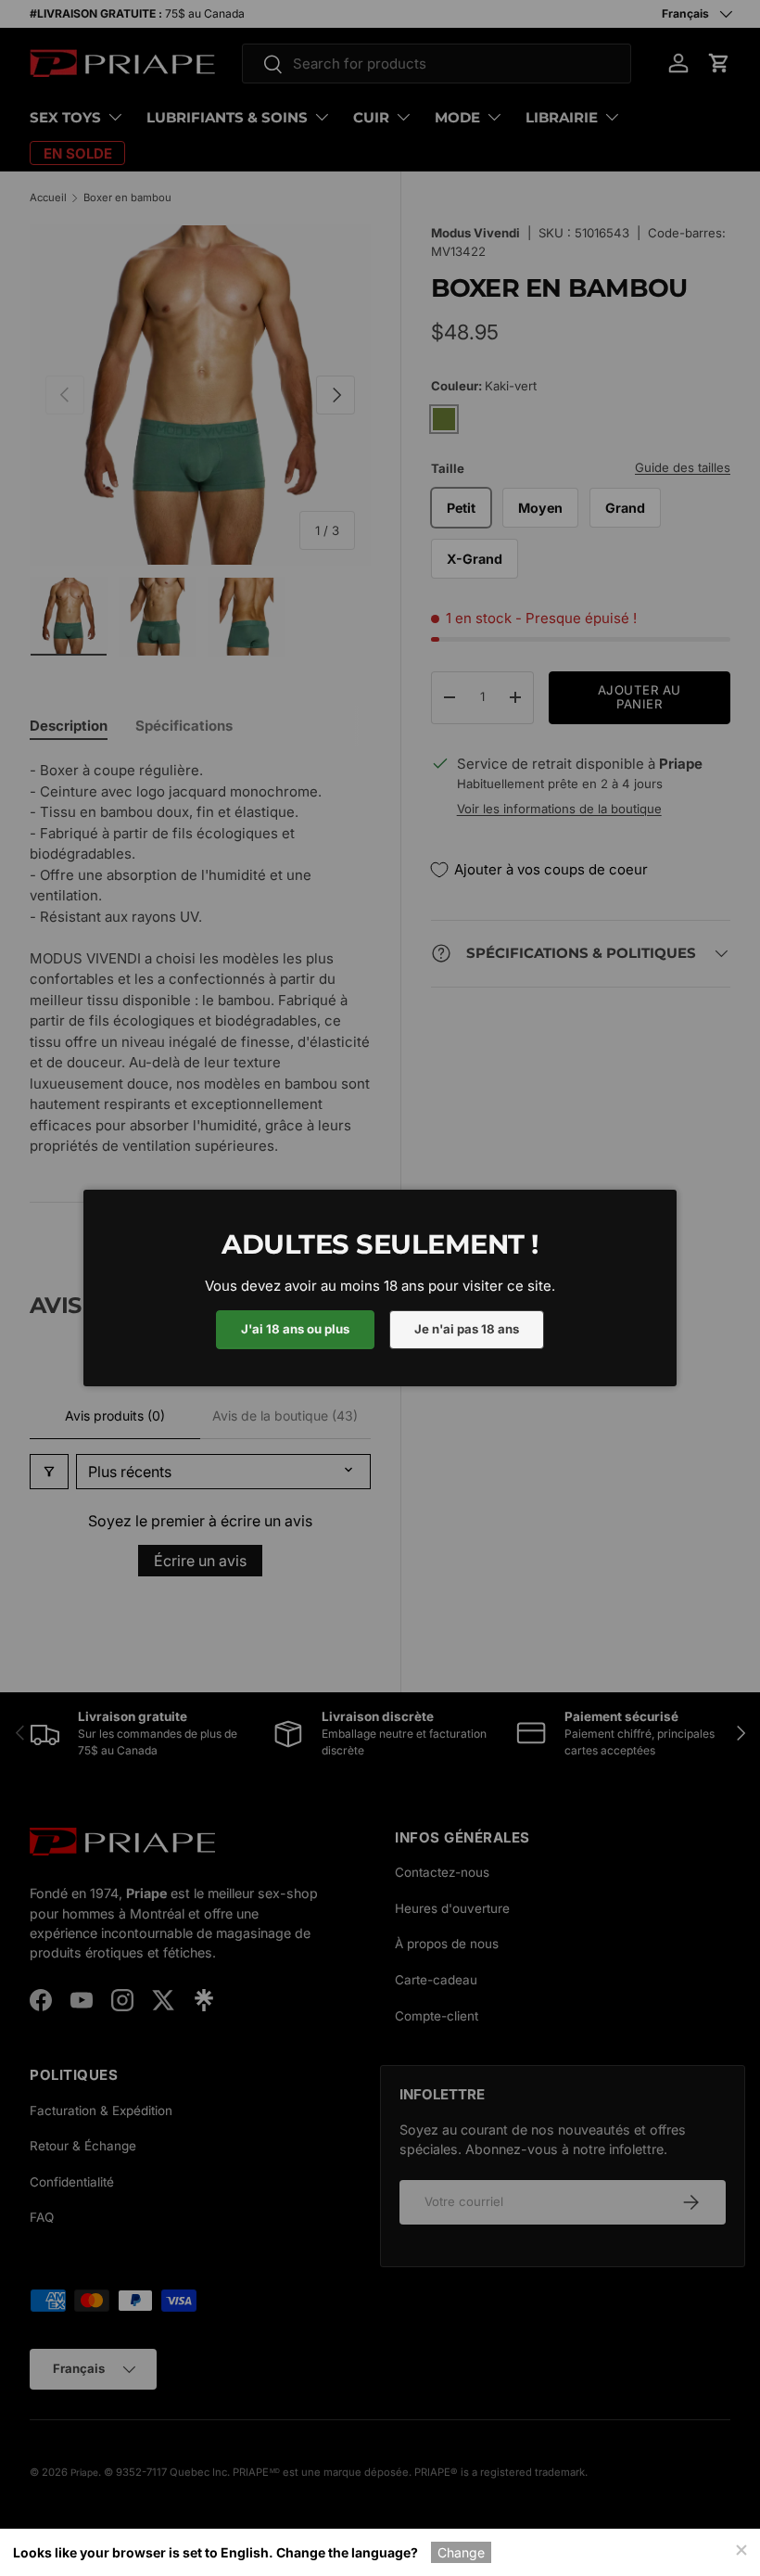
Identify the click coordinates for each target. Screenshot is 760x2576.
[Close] (741, 2548)
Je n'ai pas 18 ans (467, 1329)
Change (461, 2552)
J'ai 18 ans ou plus (295, 1329)
